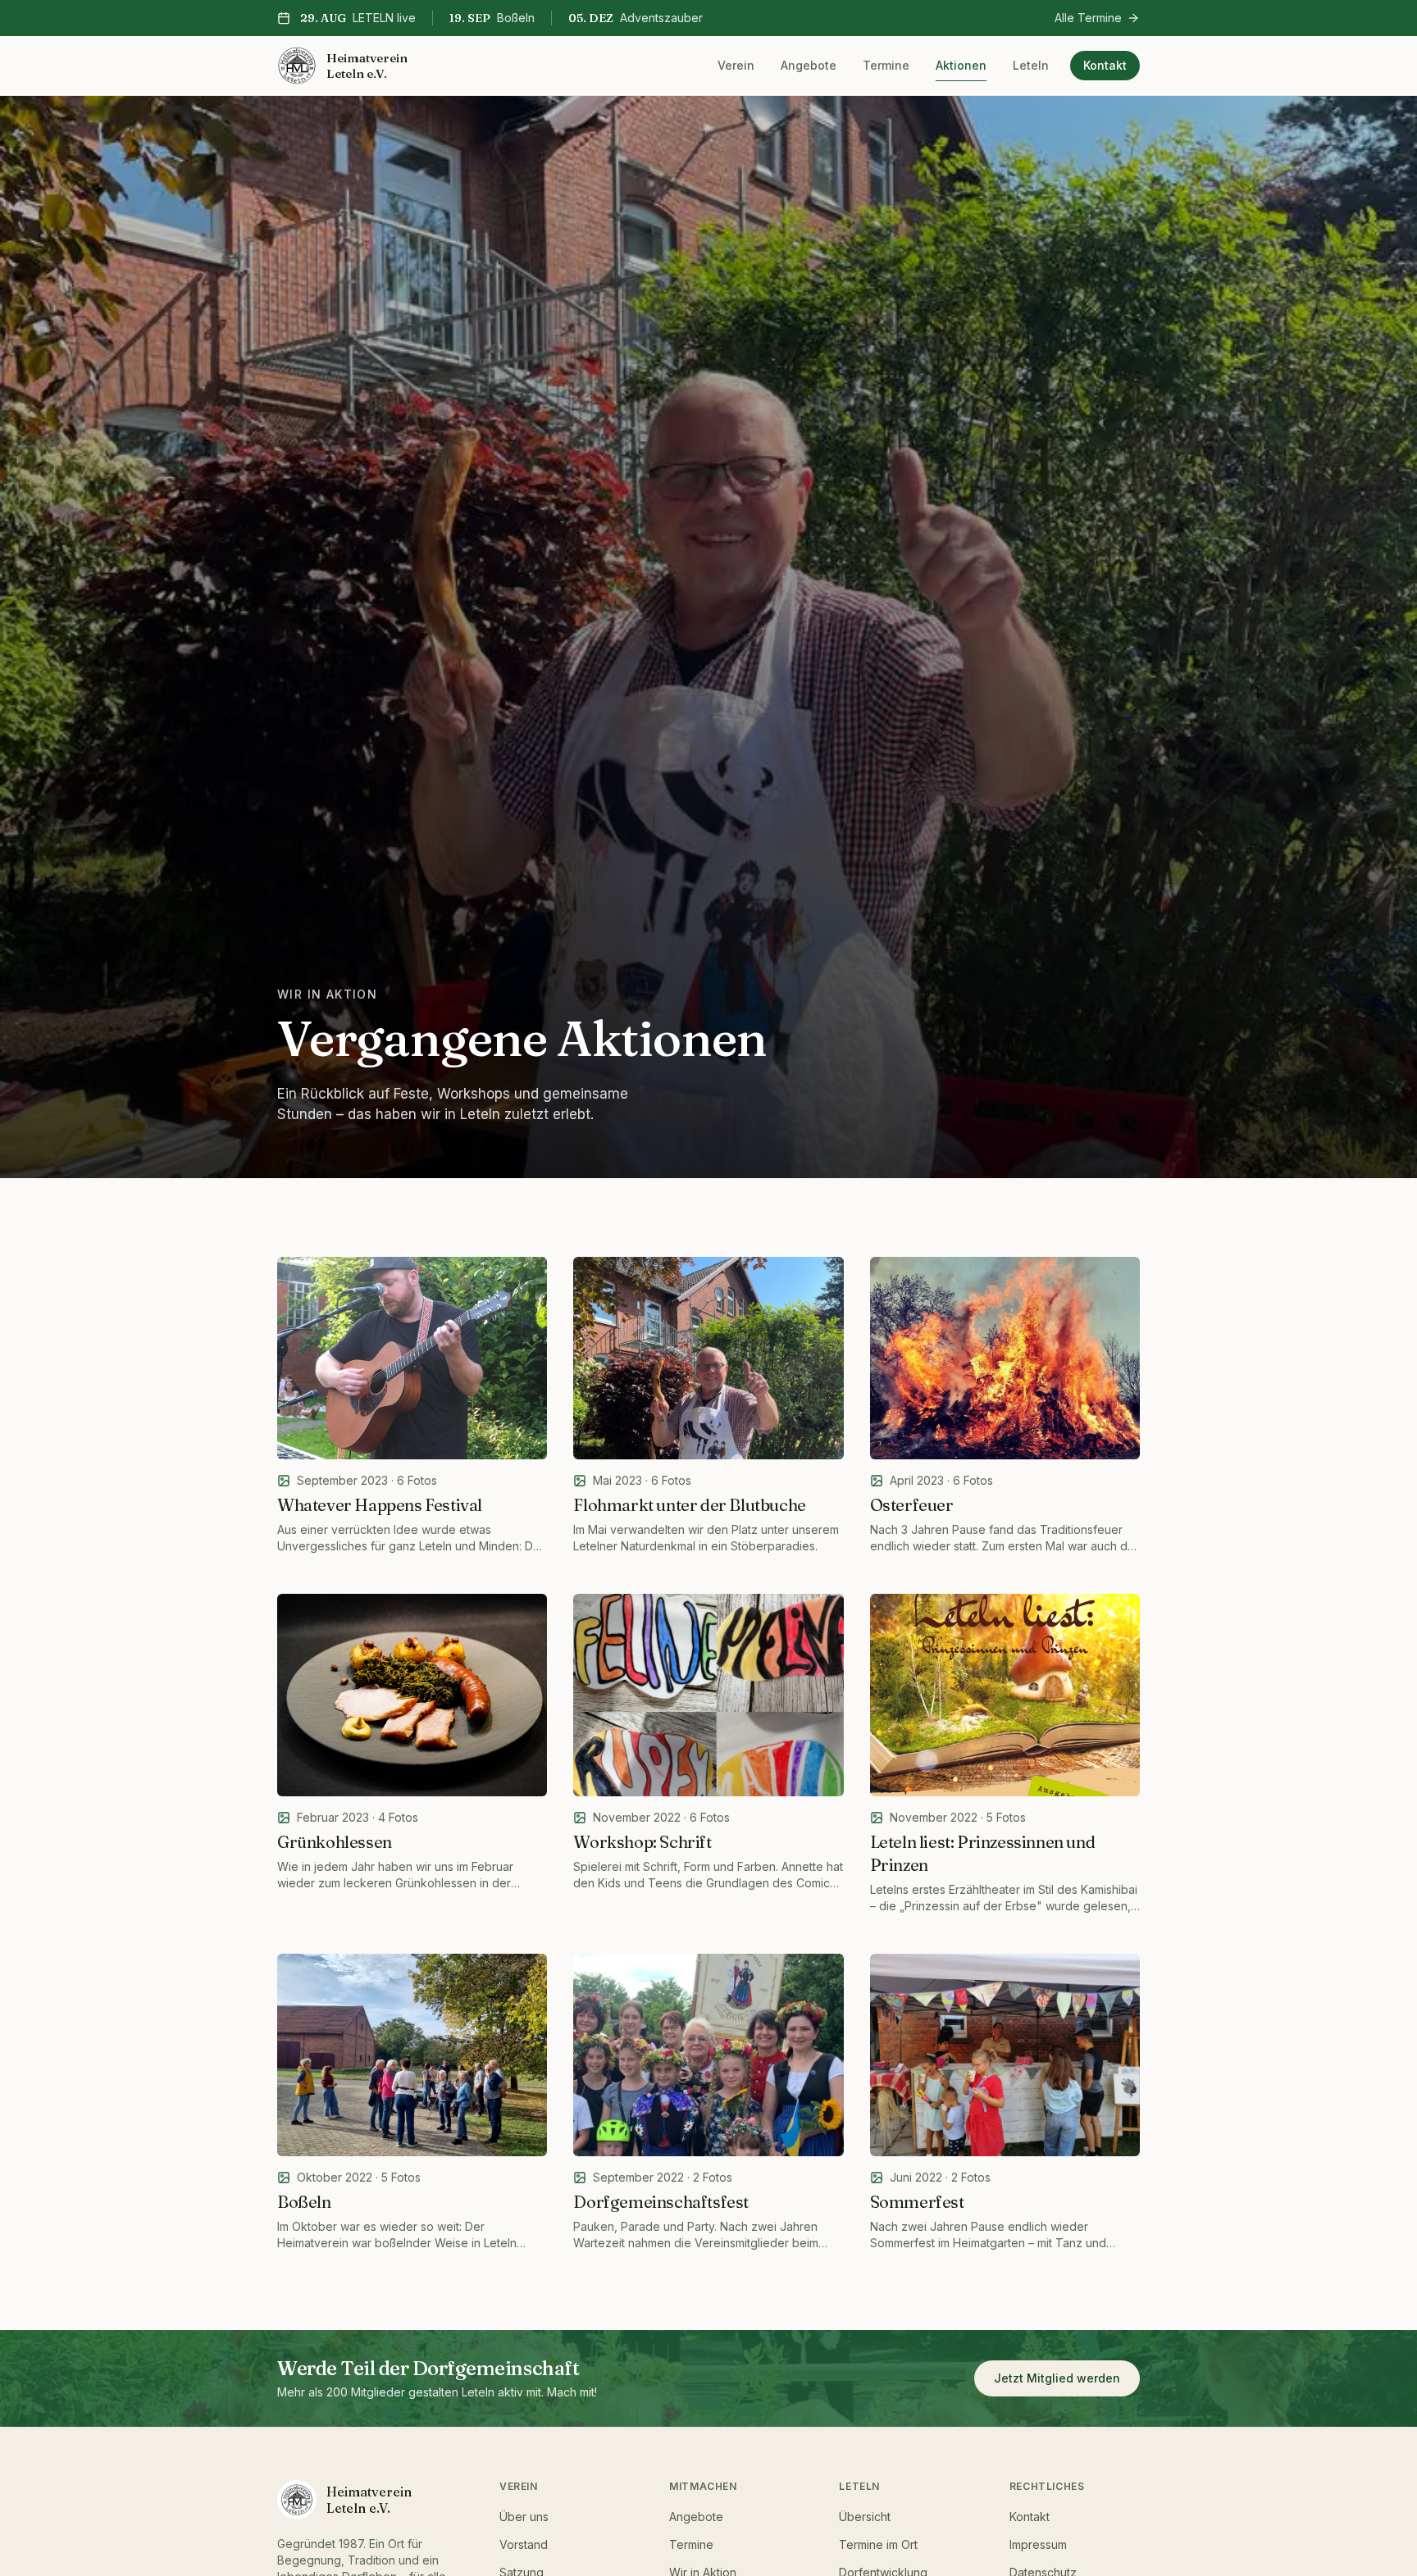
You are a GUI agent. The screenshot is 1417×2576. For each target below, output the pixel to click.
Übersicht (865, 2517)
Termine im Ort (878, 2544)
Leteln (1031, 65)
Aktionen (961, 65)
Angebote (809, 65)
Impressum (1038, 2544)
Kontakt (1105, 65)
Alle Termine (1088, 18)
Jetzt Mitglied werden (1057, 2378)
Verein (736, 65)
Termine (886, 65)
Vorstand (524, 2544)
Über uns (524, 2517)
